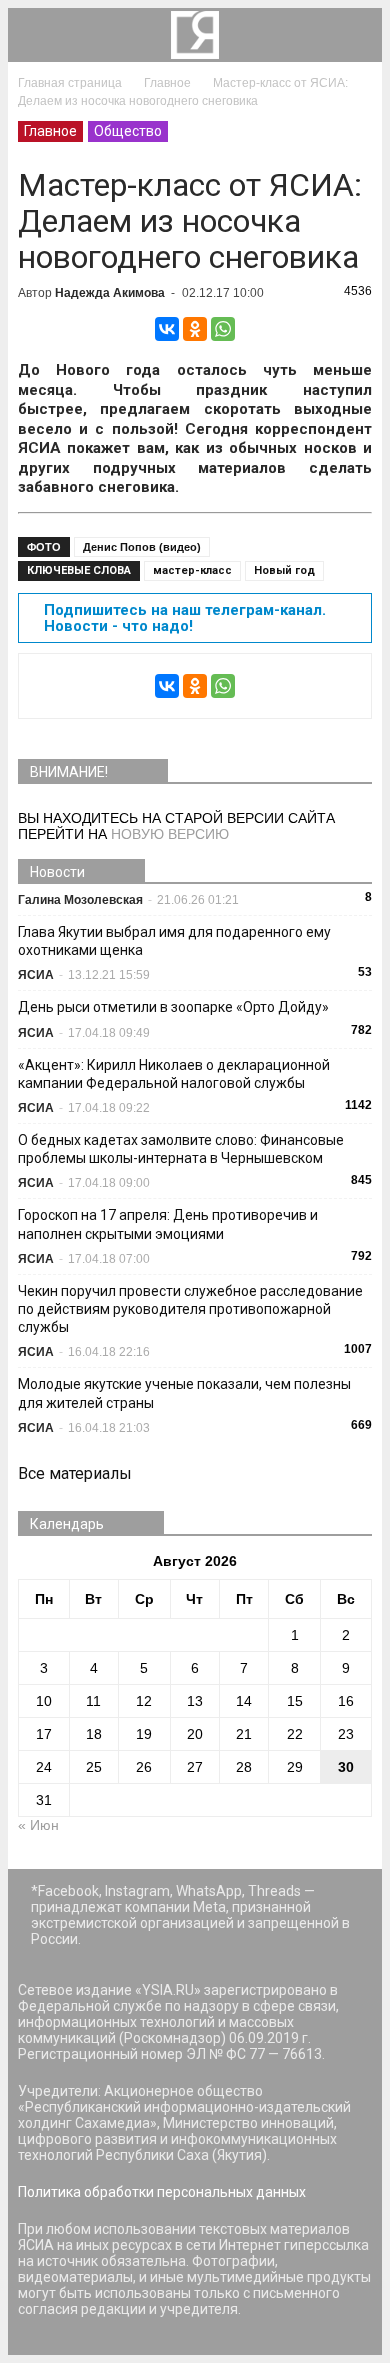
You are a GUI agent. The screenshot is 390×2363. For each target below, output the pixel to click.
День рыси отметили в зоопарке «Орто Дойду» (173, 1007)
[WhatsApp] (223, 329)
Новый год (284, 570)
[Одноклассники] (195, 329)
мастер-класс (192, 570)
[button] (354, 35)
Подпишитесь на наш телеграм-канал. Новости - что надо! (185, 618)
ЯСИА (36, 975)
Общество (128, 131)
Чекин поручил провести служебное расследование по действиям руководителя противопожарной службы (190, 1309)
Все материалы (75, 1473)
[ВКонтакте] (167, 329)
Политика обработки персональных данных (162, 2192)
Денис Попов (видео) (142, 547)
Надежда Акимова (110, 293)
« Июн (38, 1825)
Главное (50, 131)
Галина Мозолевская (80, 900)
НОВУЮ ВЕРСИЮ (170, 834)
